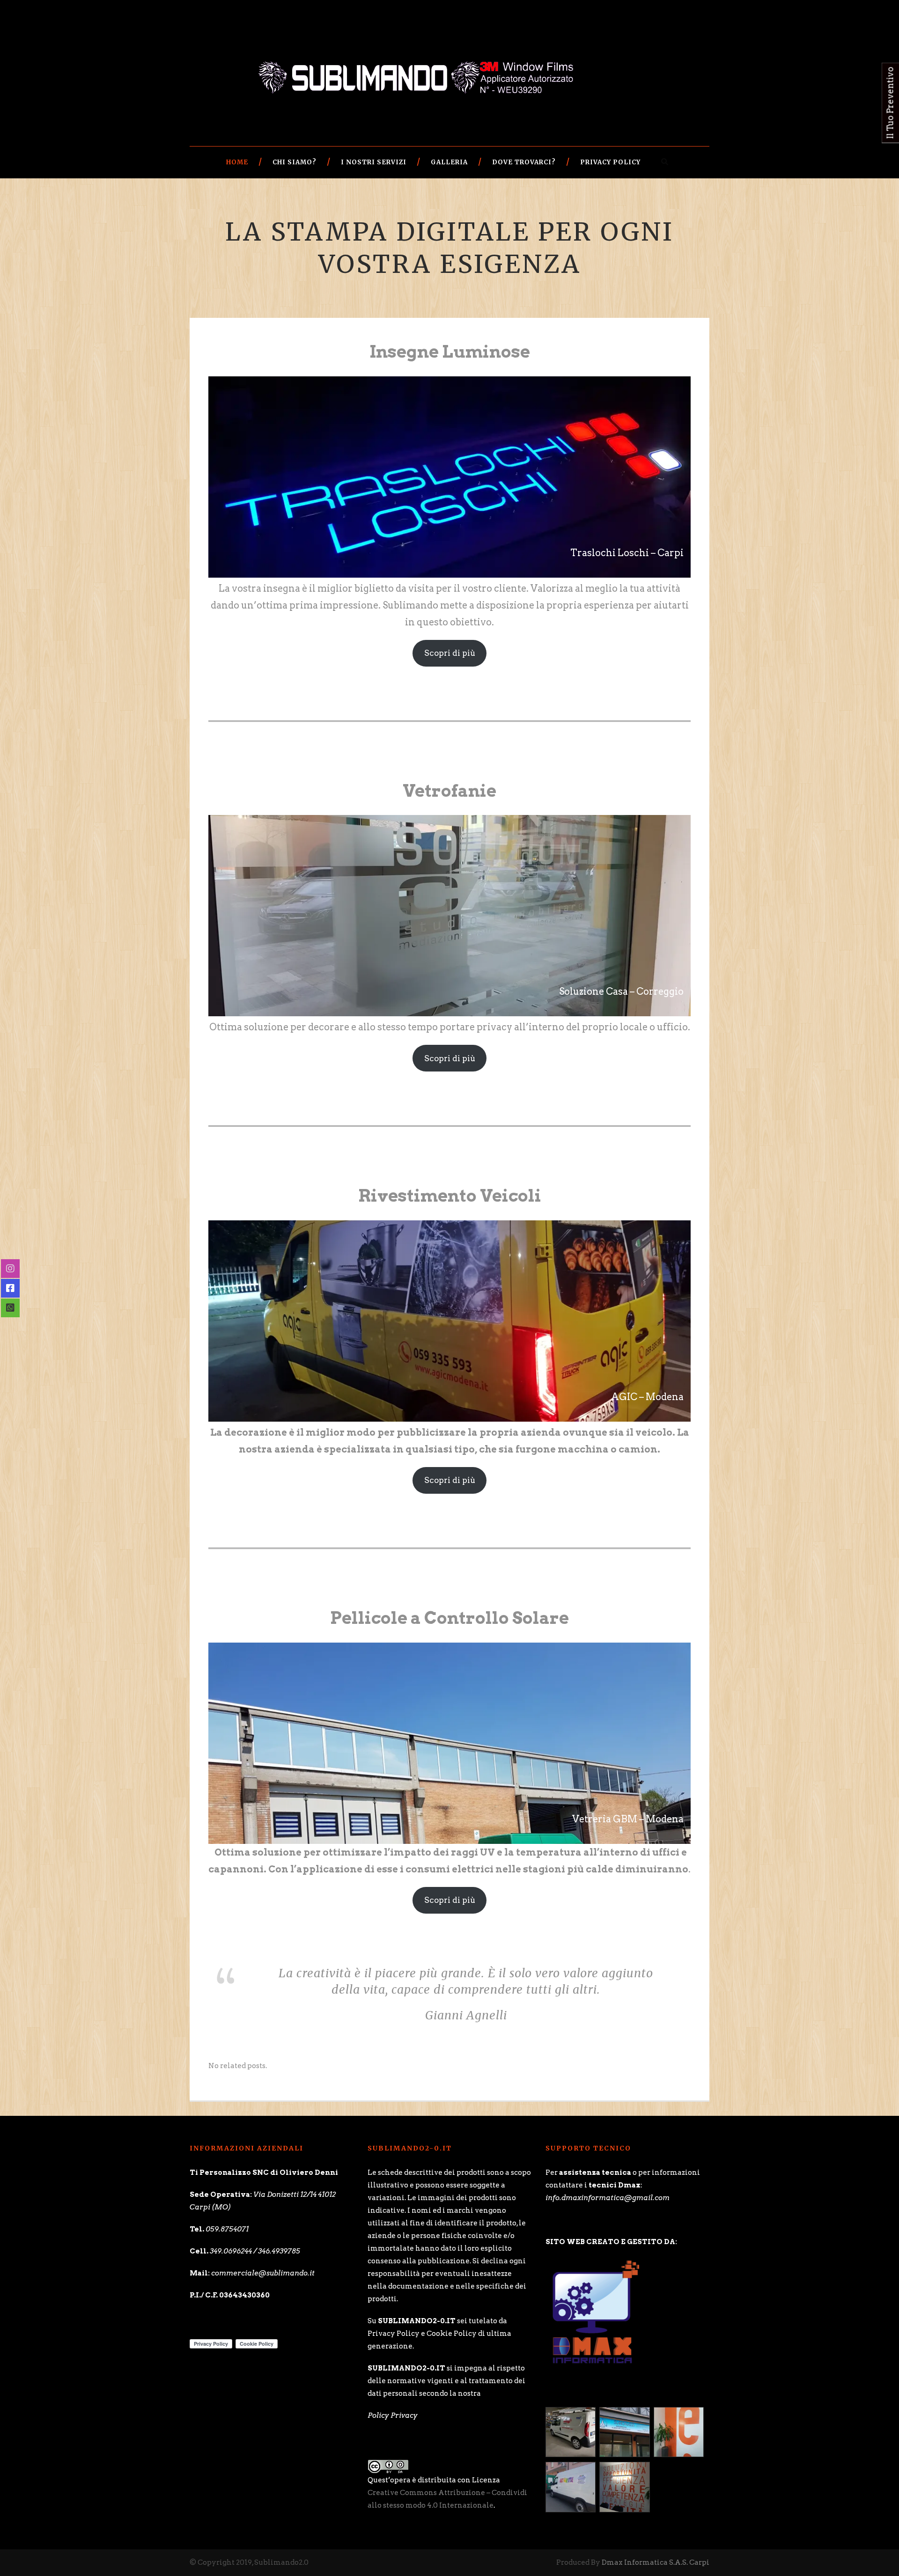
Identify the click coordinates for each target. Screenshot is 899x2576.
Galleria (449, 162)
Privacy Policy (610, 162)
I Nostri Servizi (374, 162)
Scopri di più (450, 653)
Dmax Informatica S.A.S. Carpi (656, 2562)
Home (237, 162)
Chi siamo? (295, 162)
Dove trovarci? (524, 162)
